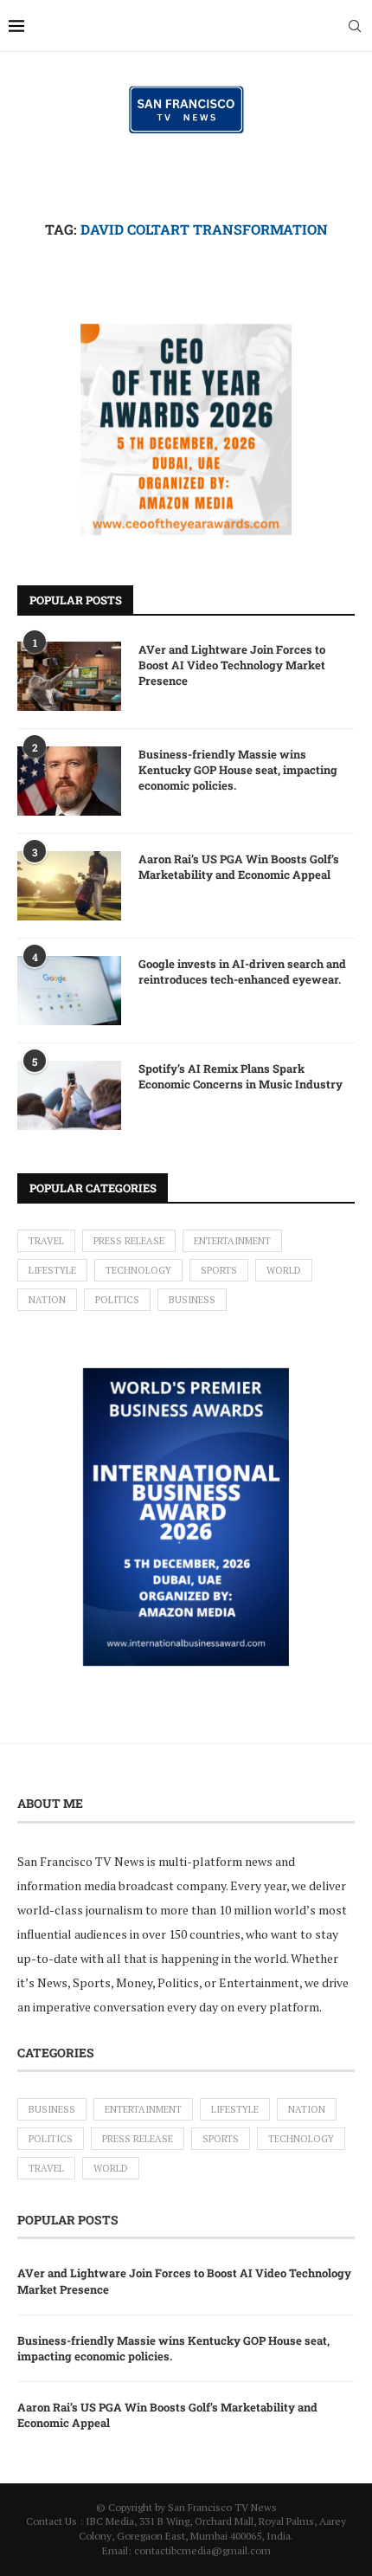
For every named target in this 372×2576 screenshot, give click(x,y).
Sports (219, 1270)
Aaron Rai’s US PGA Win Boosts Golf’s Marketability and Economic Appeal (239, 867)
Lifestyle (52, 1270)
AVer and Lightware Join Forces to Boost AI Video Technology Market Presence (232, 665)
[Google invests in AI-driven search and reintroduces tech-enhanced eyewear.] (69, 991)
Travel (46, 1241)
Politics (117, 1300)
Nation (47, 1300)
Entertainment (232, 1241)
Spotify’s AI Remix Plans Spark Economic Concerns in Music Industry (241, 1076)
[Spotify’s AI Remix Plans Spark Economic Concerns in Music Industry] (69, 1095)
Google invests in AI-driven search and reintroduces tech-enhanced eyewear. (242, 972)
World (284, 1270)
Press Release (129, 1241)
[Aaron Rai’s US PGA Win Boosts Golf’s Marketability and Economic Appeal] (69, 886)
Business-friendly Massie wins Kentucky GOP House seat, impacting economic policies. (238, 770)
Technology (138, 1270)
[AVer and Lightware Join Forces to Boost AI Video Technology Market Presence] (69, 676)
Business (192, 1300)
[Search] (355, 26)
